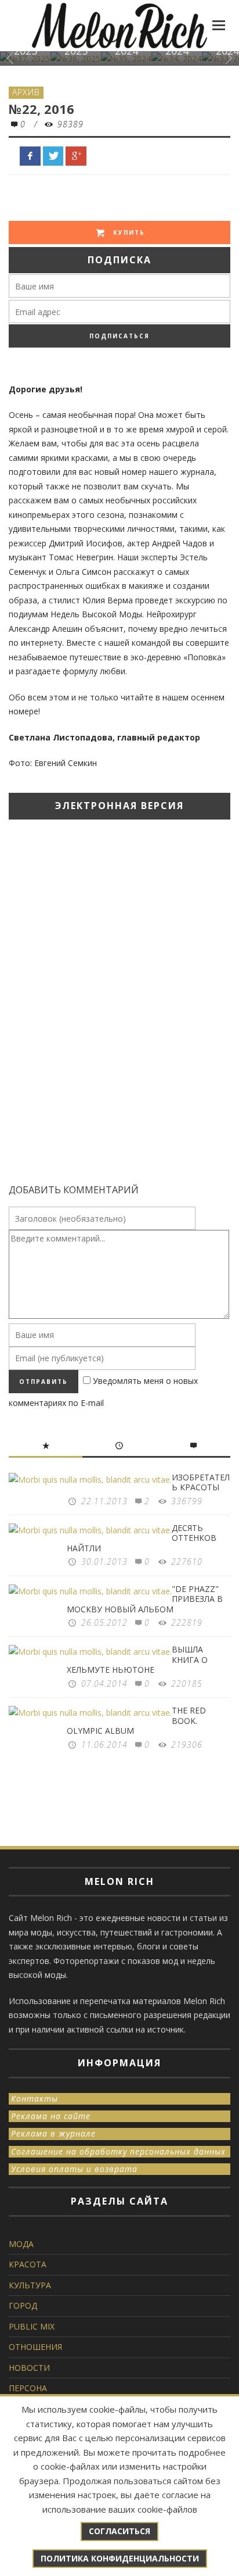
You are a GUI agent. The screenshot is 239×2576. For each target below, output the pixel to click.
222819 (187, 1622)
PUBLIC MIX (32, 2326)
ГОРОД (23, 2305)
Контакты (35, 2099)
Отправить (44, 1382)
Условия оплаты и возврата (74, 2169)
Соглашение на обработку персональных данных (118, 2151)
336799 (187, 1501)
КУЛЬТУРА (30, 2285)
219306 (187, 1745)
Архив (26, 92)
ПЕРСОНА (28, 2388)
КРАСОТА (28, 2264)
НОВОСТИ (29, 2368)
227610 (187, 1561)
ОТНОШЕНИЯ (35, 2347)
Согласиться (119, 2531)
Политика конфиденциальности (120, 2558)
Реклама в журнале (53, 2133)
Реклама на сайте (51, 2116)
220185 (187, 1684)
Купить (128, 232)
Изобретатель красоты (201, 1482)
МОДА (21, 2244)
